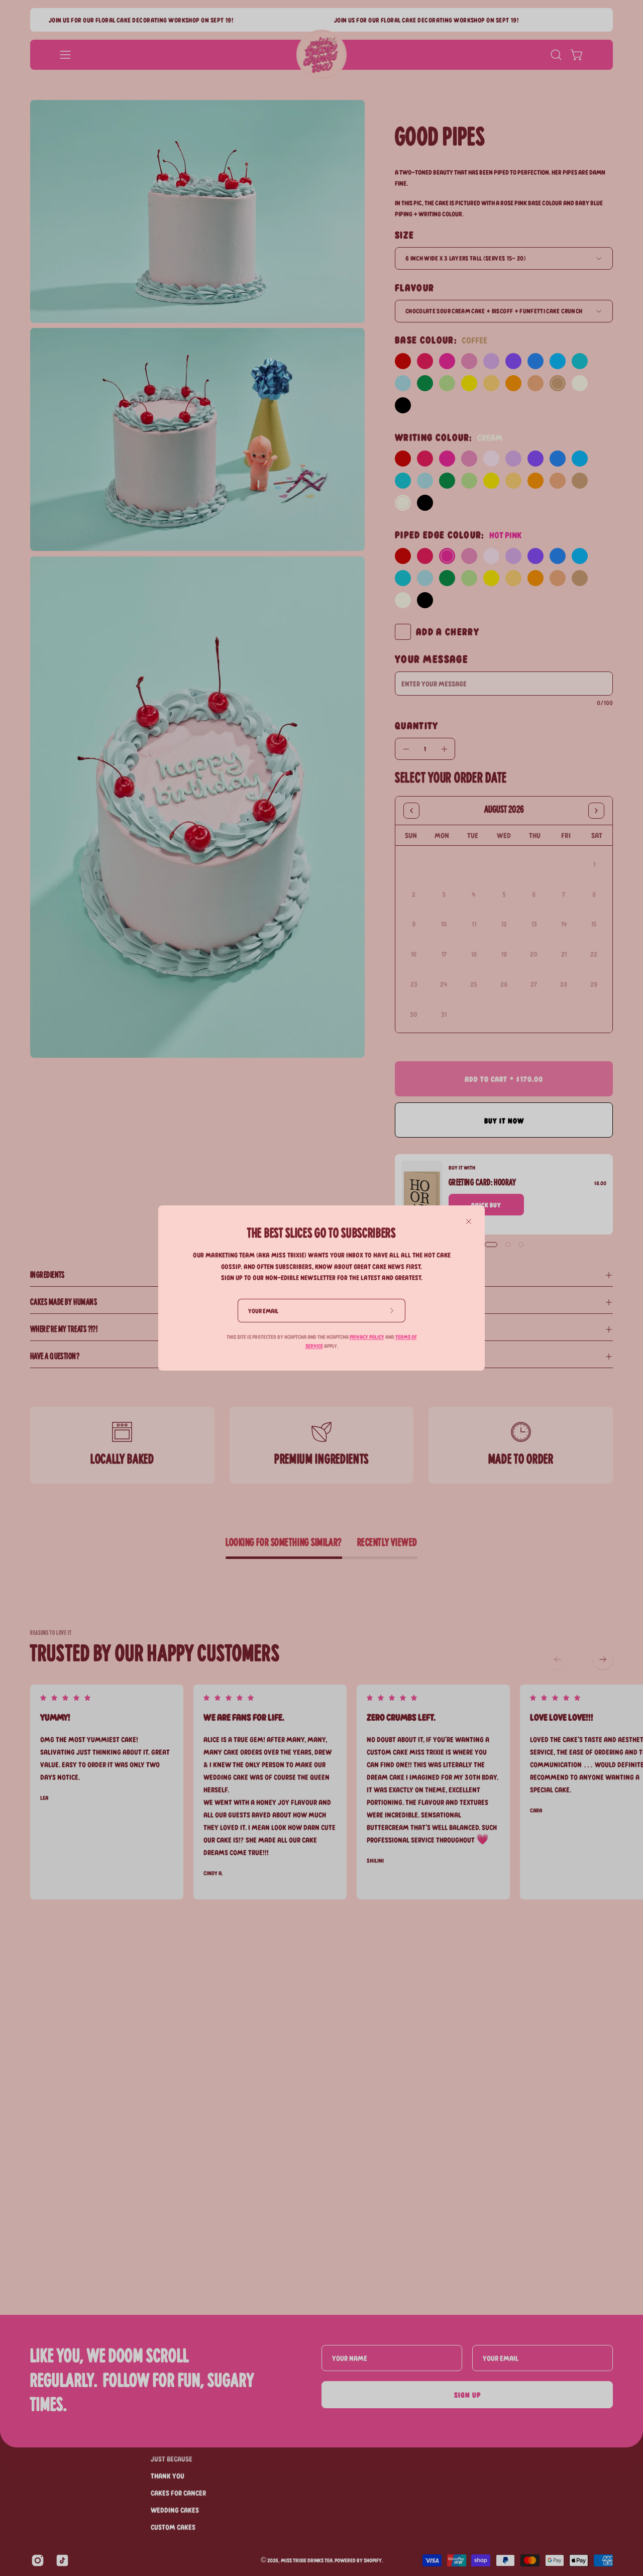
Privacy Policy (367, 1337)
